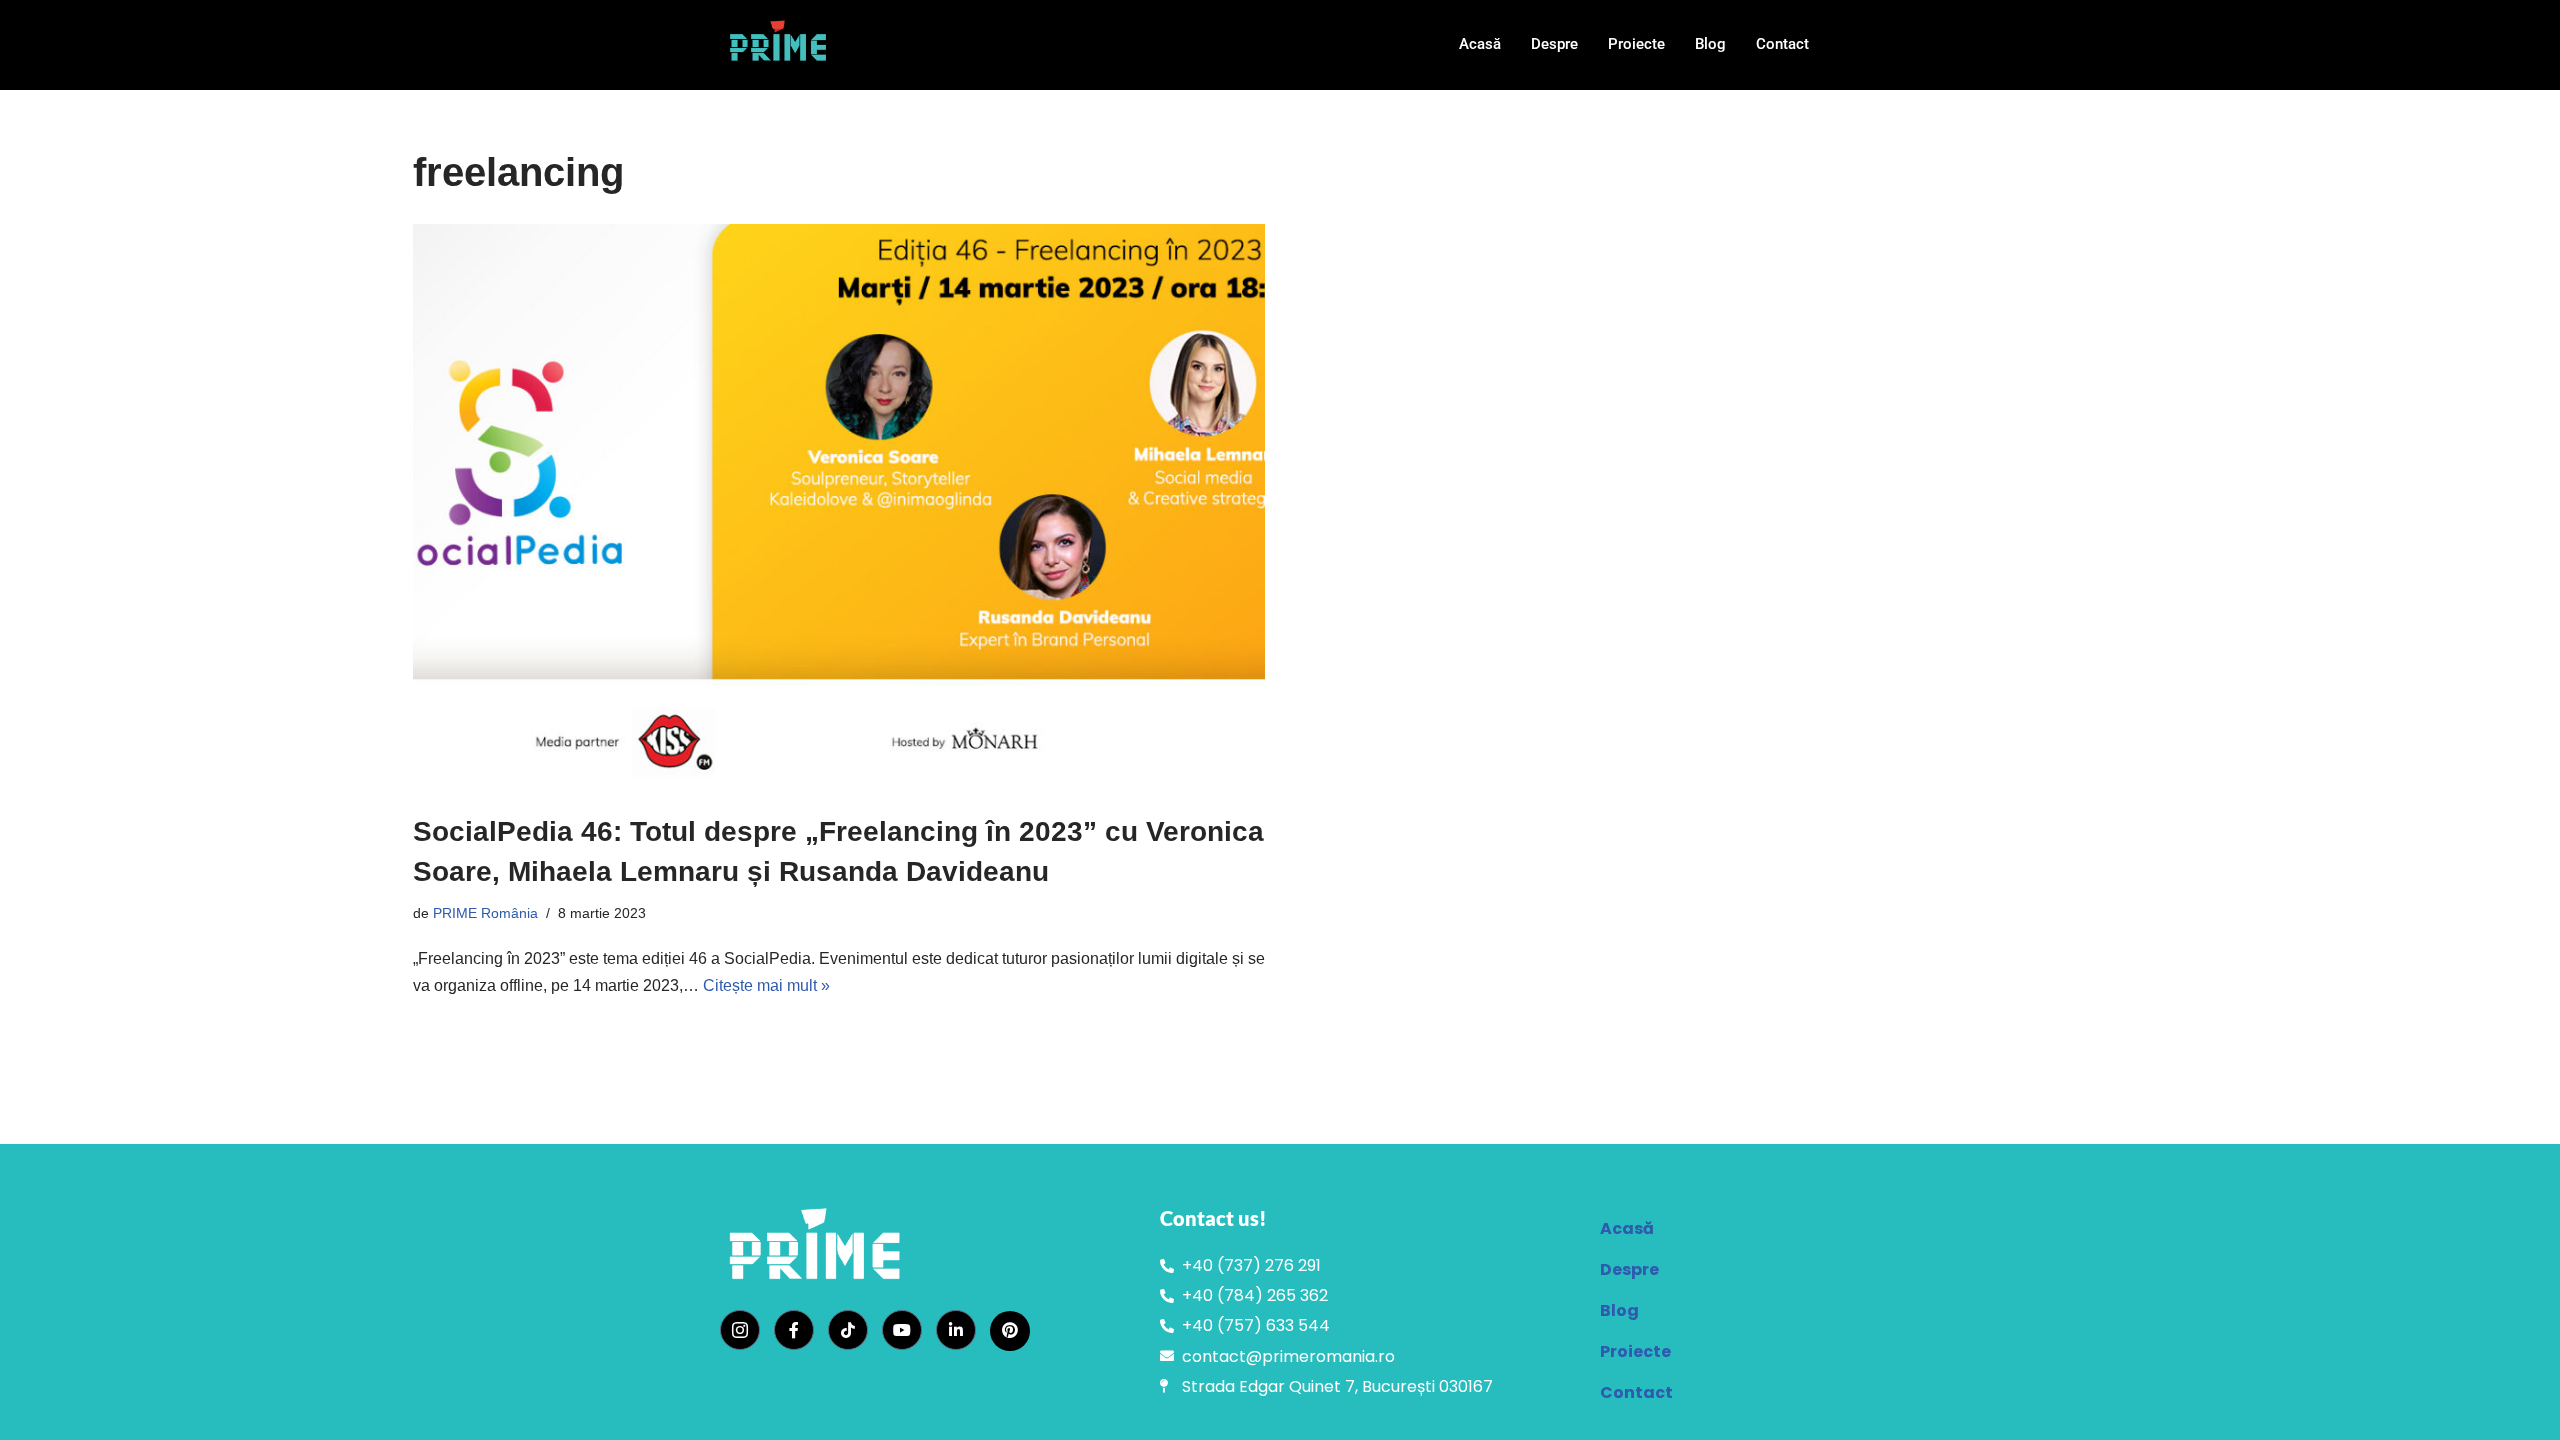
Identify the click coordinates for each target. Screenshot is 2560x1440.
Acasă (1480, 44)
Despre (1554, 44)
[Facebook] (794, 1330)
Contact (1782, 44)
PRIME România (485, 913)
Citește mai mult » (766, 985)
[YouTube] (902, 1330)
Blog (1710, 44)
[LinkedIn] (956, 1330)
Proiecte (1636, 44)
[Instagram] (740, 1330)
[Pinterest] (1010, 1331)
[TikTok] (848, 1330)
